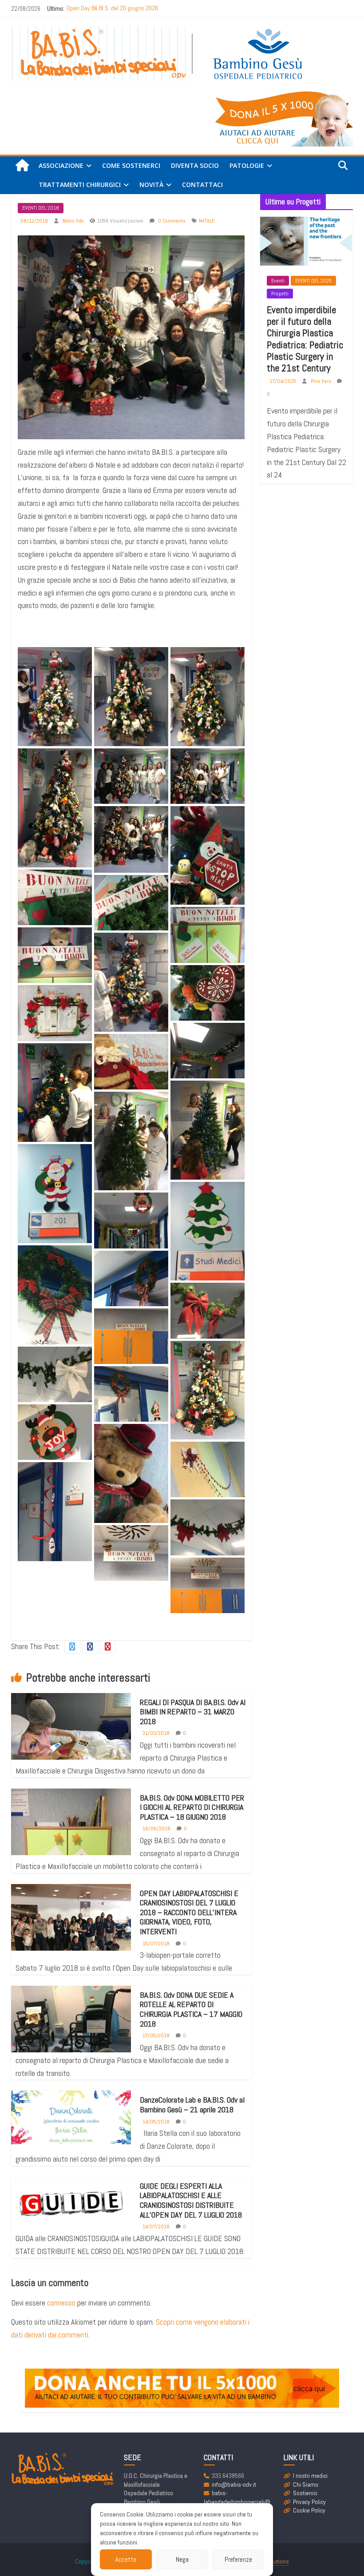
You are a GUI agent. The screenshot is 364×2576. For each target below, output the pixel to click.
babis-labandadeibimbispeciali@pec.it (237, 2502)
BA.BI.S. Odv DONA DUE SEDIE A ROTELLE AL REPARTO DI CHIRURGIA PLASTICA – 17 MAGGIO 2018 (191, 2009)
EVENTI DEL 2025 (313, 281)
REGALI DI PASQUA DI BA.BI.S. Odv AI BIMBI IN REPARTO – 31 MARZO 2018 (193, 1712)
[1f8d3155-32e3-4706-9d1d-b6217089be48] (55, 697)
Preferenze (238, 2559)
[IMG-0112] (208, 856)
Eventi (278, 281)
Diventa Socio (195, 165)
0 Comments (171, 221)
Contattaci (202, 185)
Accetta (126, 2559)
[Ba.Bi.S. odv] (22, 166)
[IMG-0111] (131, 839)
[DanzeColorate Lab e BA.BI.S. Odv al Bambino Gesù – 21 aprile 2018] (71, 2117)
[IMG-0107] (131, 776)
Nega (182, 2559)
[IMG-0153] (55, 1295)
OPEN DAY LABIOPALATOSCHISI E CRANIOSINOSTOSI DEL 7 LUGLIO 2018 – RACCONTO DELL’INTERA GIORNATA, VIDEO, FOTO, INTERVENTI (189, 1912)
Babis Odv (74, 221)
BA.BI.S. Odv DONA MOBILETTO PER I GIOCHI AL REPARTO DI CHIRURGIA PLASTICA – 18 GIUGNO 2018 (192, 1807)
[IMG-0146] (55, 1512)
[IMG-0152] (131, 1278)
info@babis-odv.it (234, 2485)
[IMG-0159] (55, 1432)
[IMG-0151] (208, 1527)
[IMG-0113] (208, 1051)
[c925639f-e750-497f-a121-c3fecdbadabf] (131, 697)
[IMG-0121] (55, 955)
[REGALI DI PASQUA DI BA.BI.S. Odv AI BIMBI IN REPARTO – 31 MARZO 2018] (71, 1737)
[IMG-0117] (55, 897)
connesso (61, 2303)
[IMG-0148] (208, 1390)
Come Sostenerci (131, 165)
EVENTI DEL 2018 (41, 208)
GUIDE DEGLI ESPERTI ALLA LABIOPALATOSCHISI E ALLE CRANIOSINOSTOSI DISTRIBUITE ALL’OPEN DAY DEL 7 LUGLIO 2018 (191, 2200)
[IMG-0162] (131, 1473)
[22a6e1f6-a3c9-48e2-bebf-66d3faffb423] (131, 982)
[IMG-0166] (208, 1469)
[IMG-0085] (208, 1130)
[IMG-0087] (55, 1093)
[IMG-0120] (208, 935)
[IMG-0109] (208, 776)
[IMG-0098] (208, 697)
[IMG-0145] (131, 1220)
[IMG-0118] (131, 903)
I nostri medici (310, 2476)
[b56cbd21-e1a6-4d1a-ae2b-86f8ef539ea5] (208, 1585)
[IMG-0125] (131, 1062)
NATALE (207, 221)
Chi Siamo (306, 2485)
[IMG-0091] (208, 993)
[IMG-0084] (131, 1141)
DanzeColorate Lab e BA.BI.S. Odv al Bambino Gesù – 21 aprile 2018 (192, 2105)
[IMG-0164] (131, 1336)
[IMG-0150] (55, 1374)
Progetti (280, 294)
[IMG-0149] (131, 1394)
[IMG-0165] (208, 1310)
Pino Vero (322, 381)
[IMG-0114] (208, 1231)
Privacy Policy (309, 2502)
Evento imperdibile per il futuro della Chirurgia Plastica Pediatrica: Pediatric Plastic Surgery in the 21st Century (305, 339)
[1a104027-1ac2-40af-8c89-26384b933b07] (131, 1553)
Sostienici (305, 2493)
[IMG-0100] (55, 808)
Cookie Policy (309, 2510)
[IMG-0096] (55, 1194)
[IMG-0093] (55, 1013)
